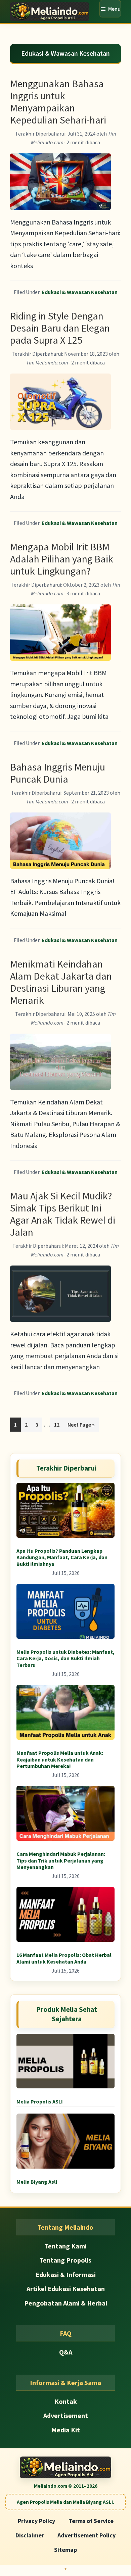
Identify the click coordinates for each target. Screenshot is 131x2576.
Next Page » (81, 1426)
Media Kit (66, 2430)
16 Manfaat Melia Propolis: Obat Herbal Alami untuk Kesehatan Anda (64, 1958)
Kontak (66, 2401)
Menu (114, 9)
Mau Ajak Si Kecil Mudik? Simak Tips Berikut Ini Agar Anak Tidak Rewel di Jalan (63, 1214)
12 (59, 1424)
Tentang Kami (66, 2246)
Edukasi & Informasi (66, 2274)
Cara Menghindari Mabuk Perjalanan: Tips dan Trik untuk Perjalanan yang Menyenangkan (61, 1860)
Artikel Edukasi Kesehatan (66, 2289)
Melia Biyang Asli (37, 2182)
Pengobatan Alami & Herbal (66, 2303)
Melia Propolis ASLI (40, 2101)
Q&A (66, 2352)
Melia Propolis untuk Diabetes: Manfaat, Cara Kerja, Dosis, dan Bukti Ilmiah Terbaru (65, 1658)
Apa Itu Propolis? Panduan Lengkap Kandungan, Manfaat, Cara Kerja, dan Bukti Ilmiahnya (62, 1557)
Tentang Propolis (65, 2260)
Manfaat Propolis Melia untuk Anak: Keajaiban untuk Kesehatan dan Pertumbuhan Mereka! (60, 1759)
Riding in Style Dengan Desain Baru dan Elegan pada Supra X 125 (60, 328)
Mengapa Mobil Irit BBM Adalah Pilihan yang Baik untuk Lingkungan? (62, 559)
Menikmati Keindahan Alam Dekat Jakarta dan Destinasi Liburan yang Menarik (61, 982)
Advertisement (66, 2415)
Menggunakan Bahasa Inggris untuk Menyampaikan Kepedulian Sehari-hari (58, 102)
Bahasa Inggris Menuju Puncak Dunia (58, 773)
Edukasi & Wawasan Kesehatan (80, 292)
